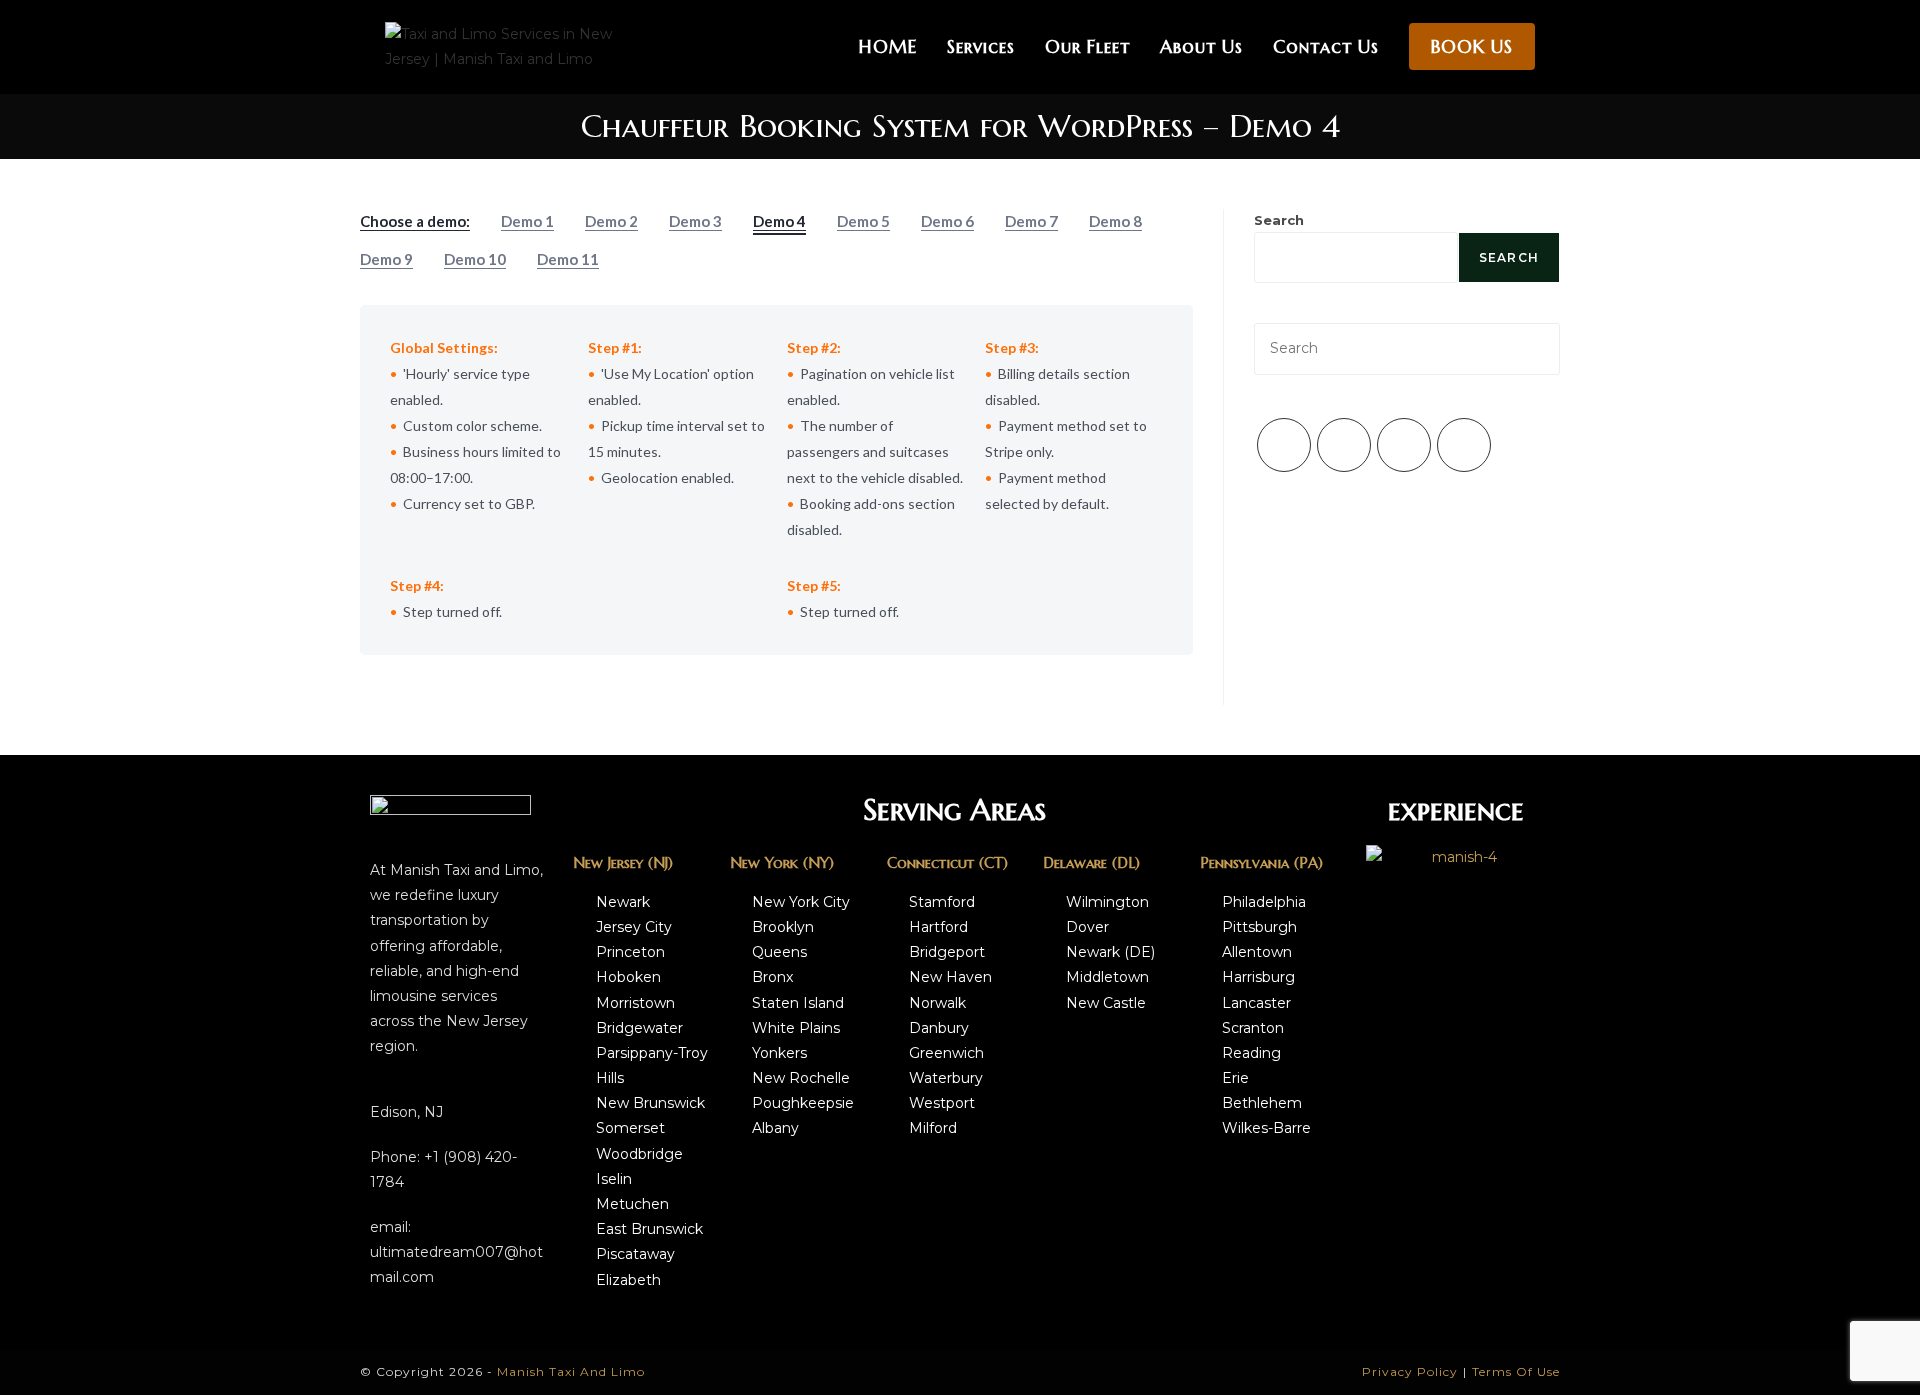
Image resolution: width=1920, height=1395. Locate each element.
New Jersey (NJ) (623, 862)
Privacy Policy (1410, 1371)
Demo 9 (386, 259)
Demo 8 (1115, 221)
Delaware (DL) (1091, 862)
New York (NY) (782, 862)
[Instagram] (1404, 445)
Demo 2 (611, 221)
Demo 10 (475, 259)
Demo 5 (863, 221)
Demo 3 (695, 221)
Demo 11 (568, 259)
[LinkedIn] (1464, 445)
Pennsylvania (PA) (1261, 862)
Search (1279, 220)
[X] (1284, 445)
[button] (1385, 857)
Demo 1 (527, 221)
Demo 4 (779, 221)
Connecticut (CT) (947, 862)
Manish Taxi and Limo (571, 1371)
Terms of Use (1516, 1371)
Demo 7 (1031, 221)
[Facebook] (1344, 445)
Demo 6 (947, 221)
